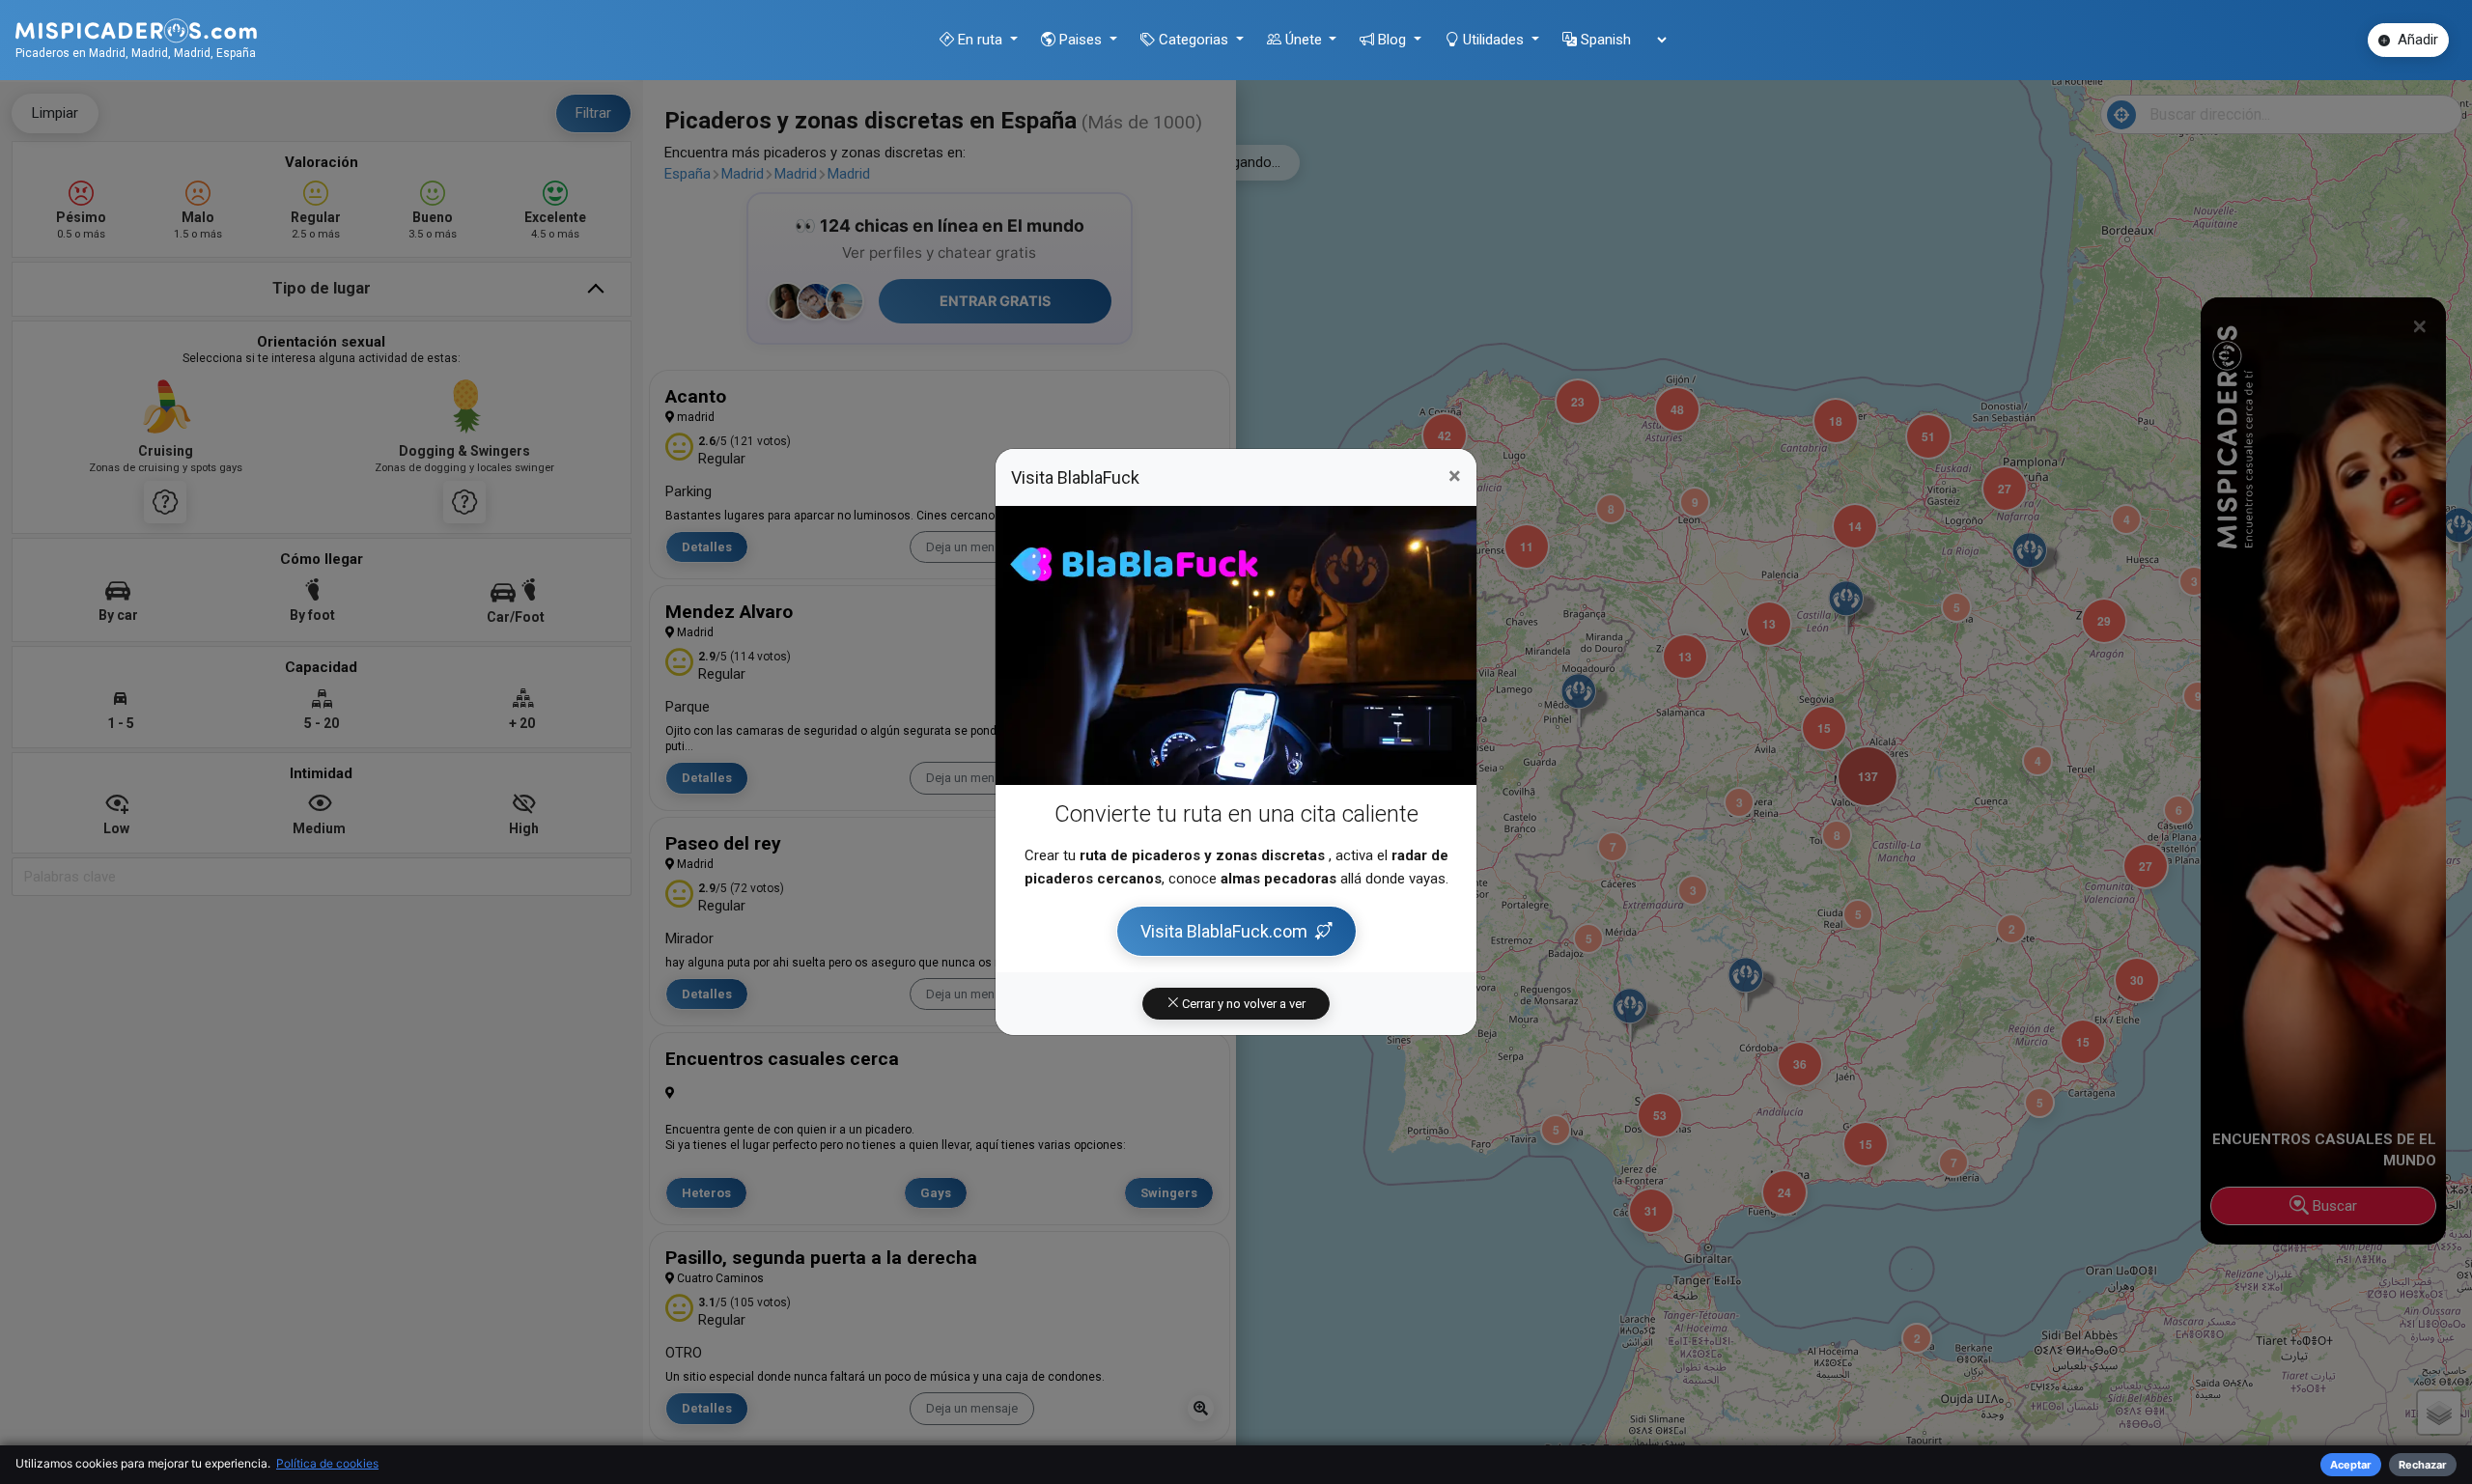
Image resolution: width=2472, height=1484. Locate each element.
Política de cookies (327, 1463)
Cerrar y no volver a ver (1242, 1004)
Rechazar (2423, 1465)
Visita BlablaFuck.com (1224, 931)
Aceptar (2351, 1465)
